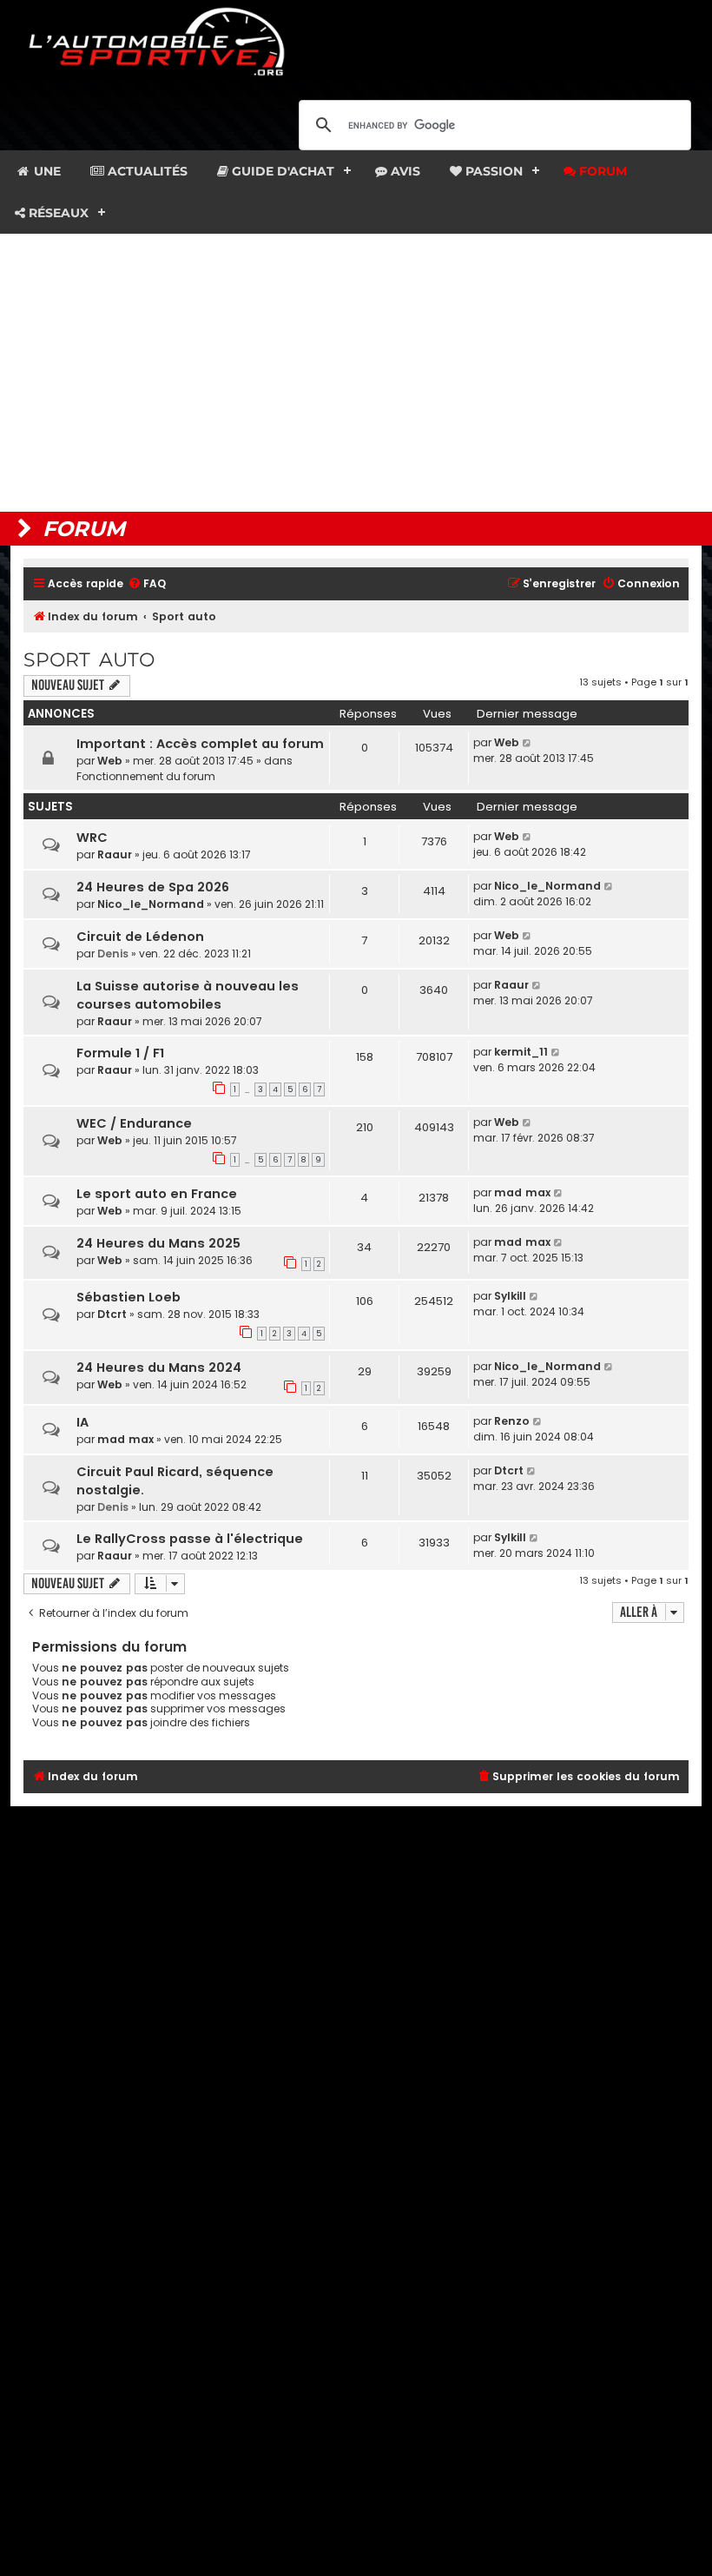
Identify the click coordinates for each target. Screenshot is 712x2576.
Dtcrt (112, 1314)
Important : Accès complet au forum (200, 744)
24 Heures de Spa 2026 (153, 887)
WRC (92, 838)
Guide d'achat (281, 171)
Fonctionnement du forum (146, 776)
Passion (492, 171)
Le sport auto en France (157, 1194)
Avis (404, 171)
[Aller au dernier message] (527, 743)
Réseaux (57, 213)
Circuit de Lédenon (140, 937)
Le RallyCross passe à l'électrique (190, 1539)
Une (46, 171)
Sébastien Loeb (129, 1297)
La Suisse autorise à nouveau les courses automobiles (188, 995)
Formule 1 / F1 (120, 1053)
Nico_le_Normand (151, 904)
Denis (113, 954)
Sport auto (89, 660)
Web (110, 761)
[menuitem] (147, 584)
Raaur (115, 854)
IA (82, 1422)
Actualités (146, 171)
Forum (601, 171)
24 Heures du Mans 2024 (159, 1367)
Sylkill (510, 1296)
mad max (522, 1192)
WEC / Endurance (134, 1123)
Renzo (512, 1421)
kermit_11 (521, 1052)
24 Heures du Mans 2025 (158, 1243)
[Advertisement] (356, 373)
